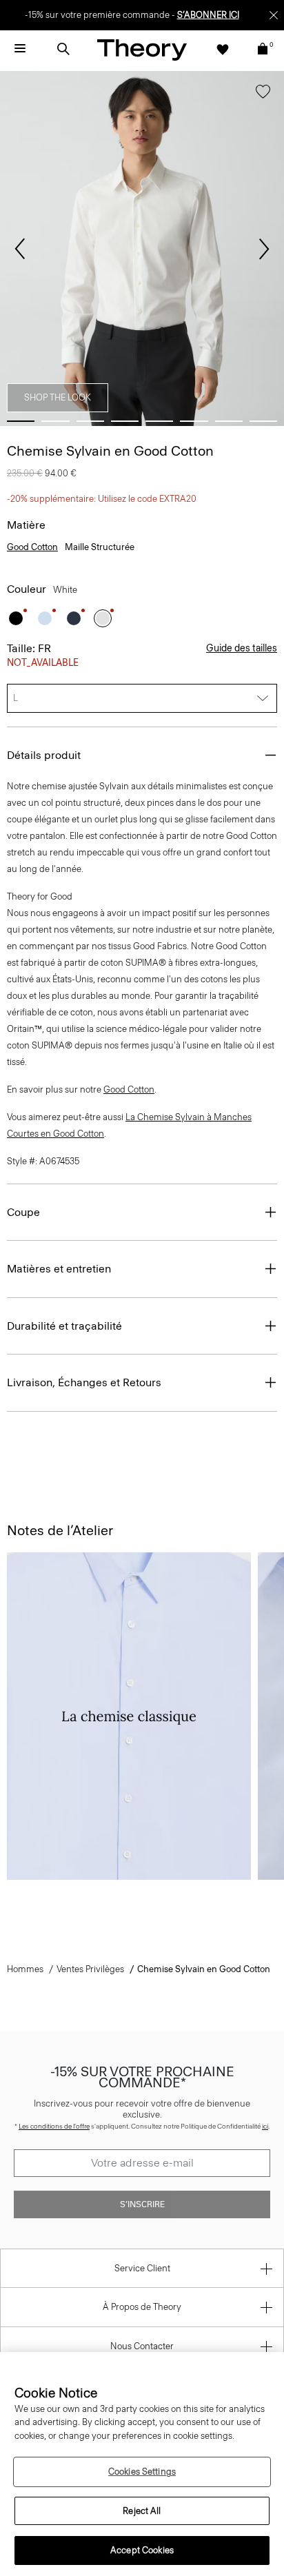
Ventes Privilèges (90, 1969)
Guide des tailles (242, 648)
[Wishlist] (223, 49)
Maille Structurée (100, 547)
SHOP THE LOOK (58, 397)
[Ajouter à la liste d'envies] (263, 94)
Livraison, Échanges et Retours (84, 1382)
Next (264, 249)
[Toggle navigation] (20, 49)
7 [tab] (229, 421)
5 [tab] (159, 421)
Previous (20, 249)
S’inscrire (142, 2204)
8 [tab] (263, 421)
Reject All (142, 2511)
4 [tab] (125, 421)
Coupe (23, 1212)
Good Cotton (32, 547)
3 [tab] (90, 421)
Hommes (25, 1969)
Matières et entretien (59, 1269)
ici (265, 2126)
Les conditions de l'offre (54, 2126)
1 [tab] (21, 421)
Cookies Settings (142, 2472)
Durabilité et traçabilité (64, 1326)
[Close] (274, 15)
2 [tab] (55, 421)
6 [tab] (194, 421)
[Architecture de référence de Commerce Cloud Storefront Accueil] (142, 49)
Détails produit (44, 755)
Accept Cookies (142, 2550)
